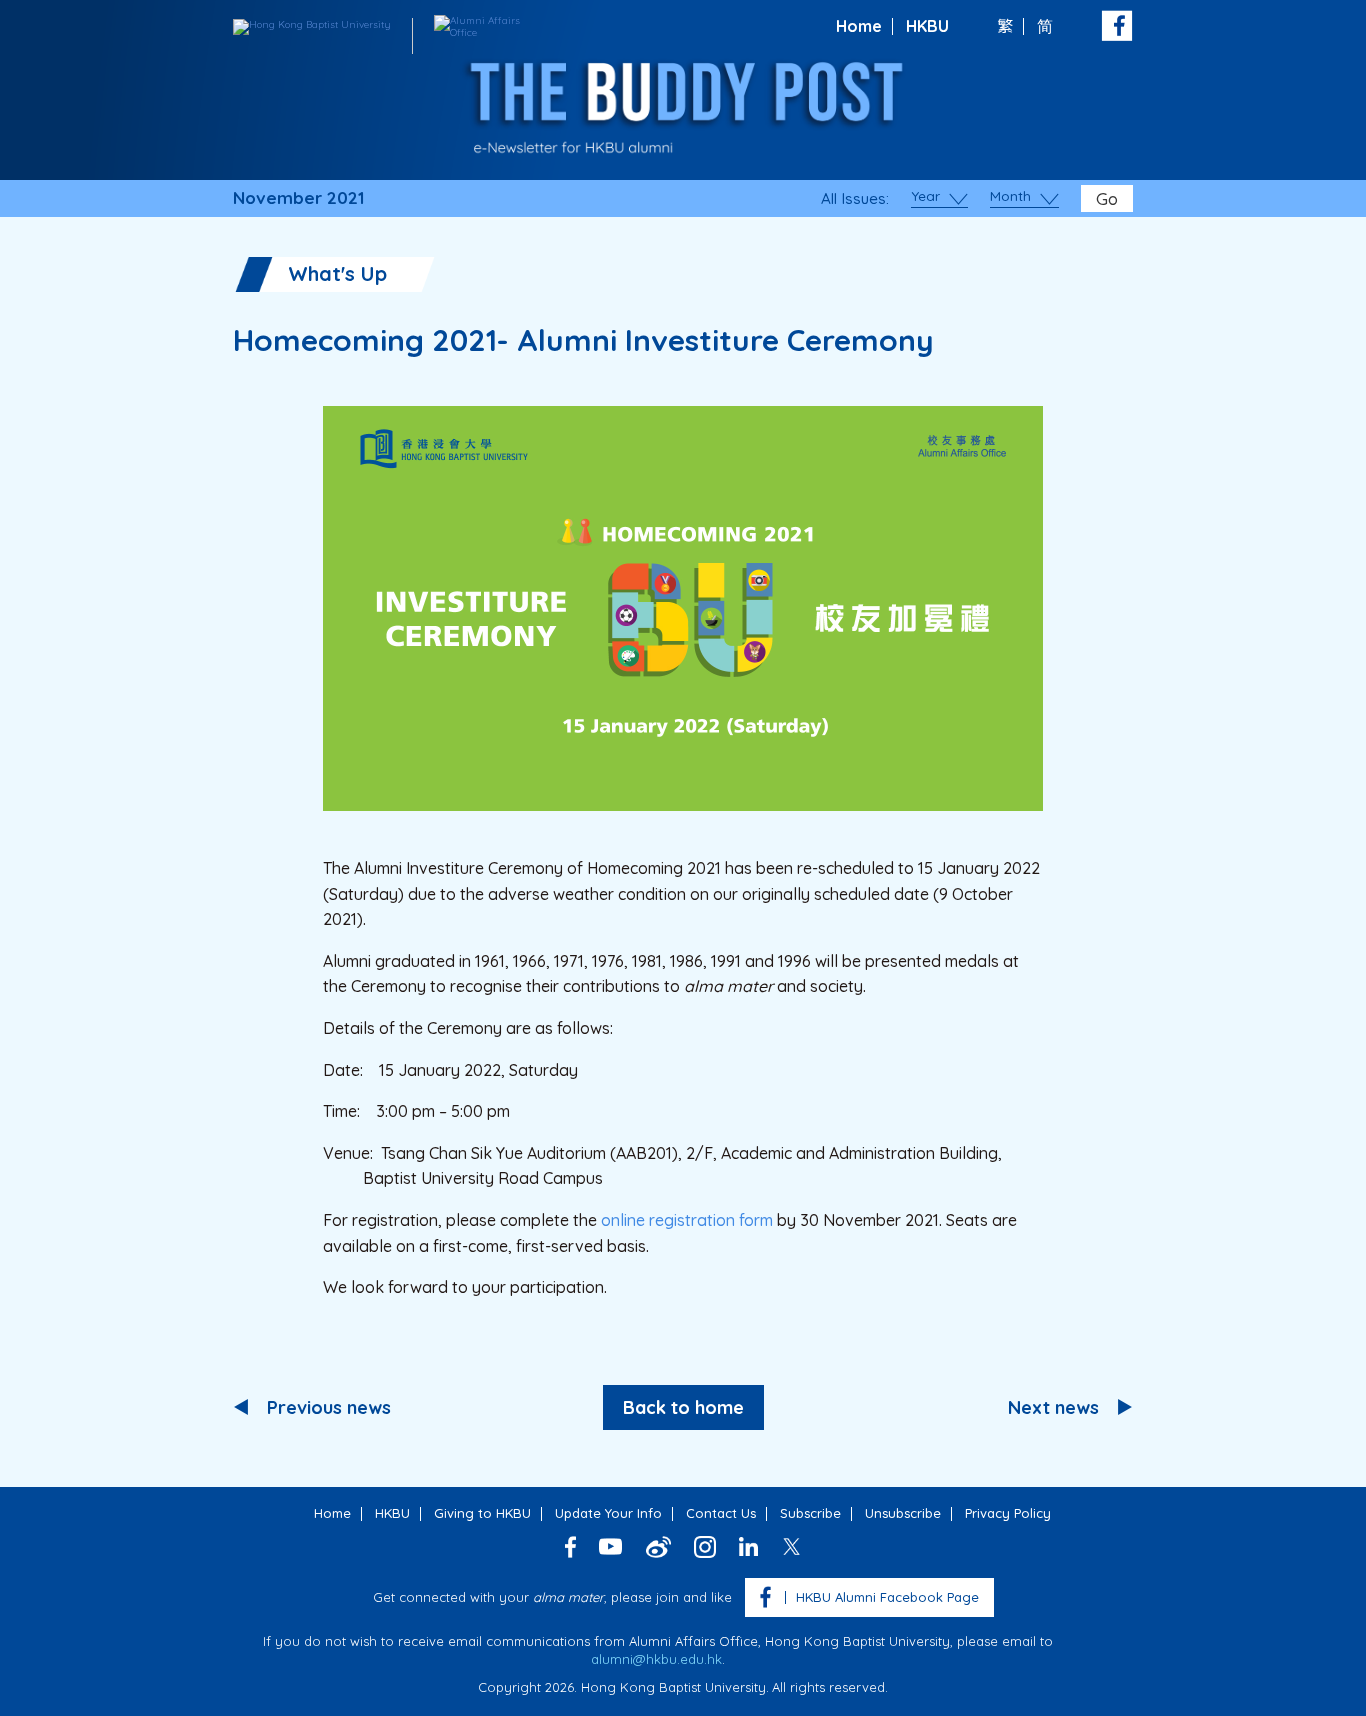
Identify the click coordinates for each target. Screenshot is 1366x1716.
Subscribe (810, 1513)
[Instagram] (705, 1547)
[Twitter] (791, 1546)
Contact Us (721, 1513)
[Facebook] (570, 1547)
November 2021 (298, 198)
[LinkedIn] (748, 1546)
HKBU (927, 26)
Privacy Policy (1008, 1513)
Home (859, 26)
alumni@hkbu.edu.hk (656, 1659)
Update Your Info (608, 1513)
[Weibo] (658, 1547)
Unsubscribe (903, 1513)
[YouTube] (611, 1546)
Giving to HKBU (482, 1513)
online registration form (687, 1220)
